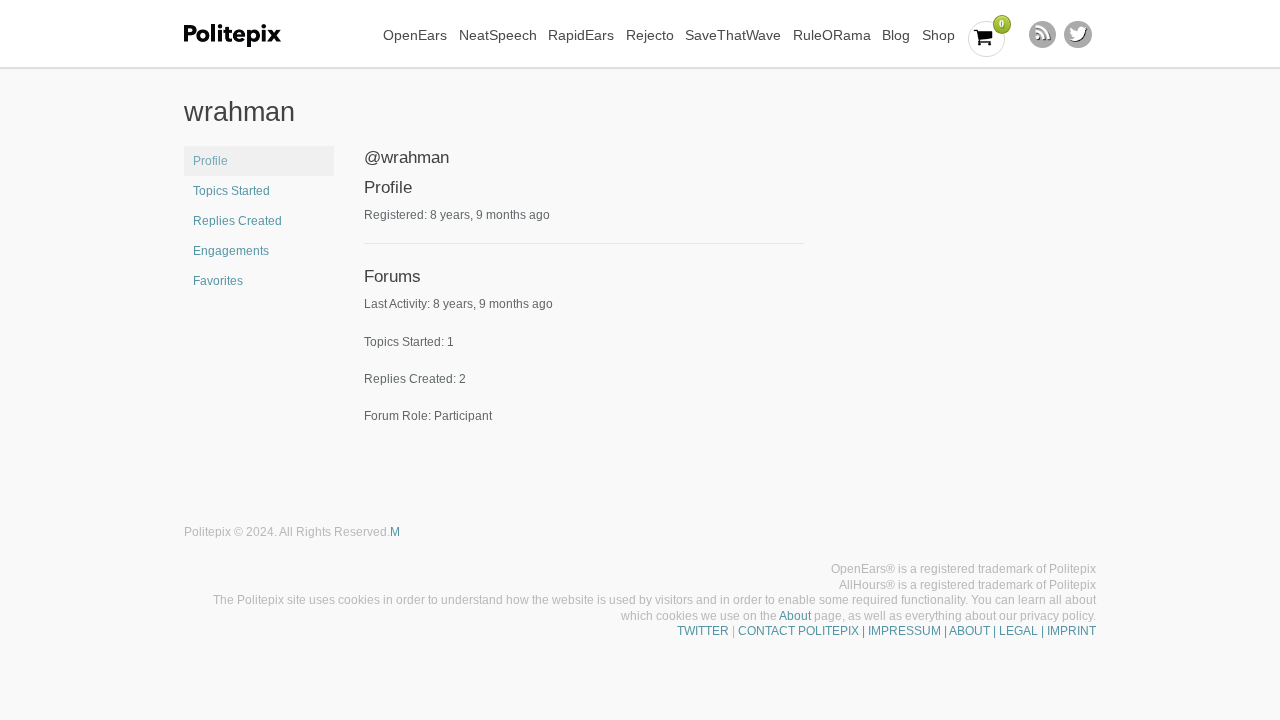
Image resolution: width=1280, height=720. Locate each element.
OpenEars (415, 35)
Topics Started (231, 191)
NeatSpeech (498, 35)
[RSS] (1043, 35)
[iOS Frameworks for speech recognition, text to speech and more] (245, 35)
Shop (938, 35)
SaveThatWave (733, 35)
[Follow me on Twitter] (1078, 35)
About (795, 616)
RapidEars (581, 35)
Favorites (218, 281)
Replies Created (237, 221)
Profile (210, 161)
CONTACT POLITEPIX (798, 631)
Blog (896, 35)
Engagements (231, 251)
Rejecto (650, 35)
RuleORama (832, 35)
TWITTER (703, 631)
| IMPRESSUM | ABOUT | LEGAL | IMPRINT (977, 631)
